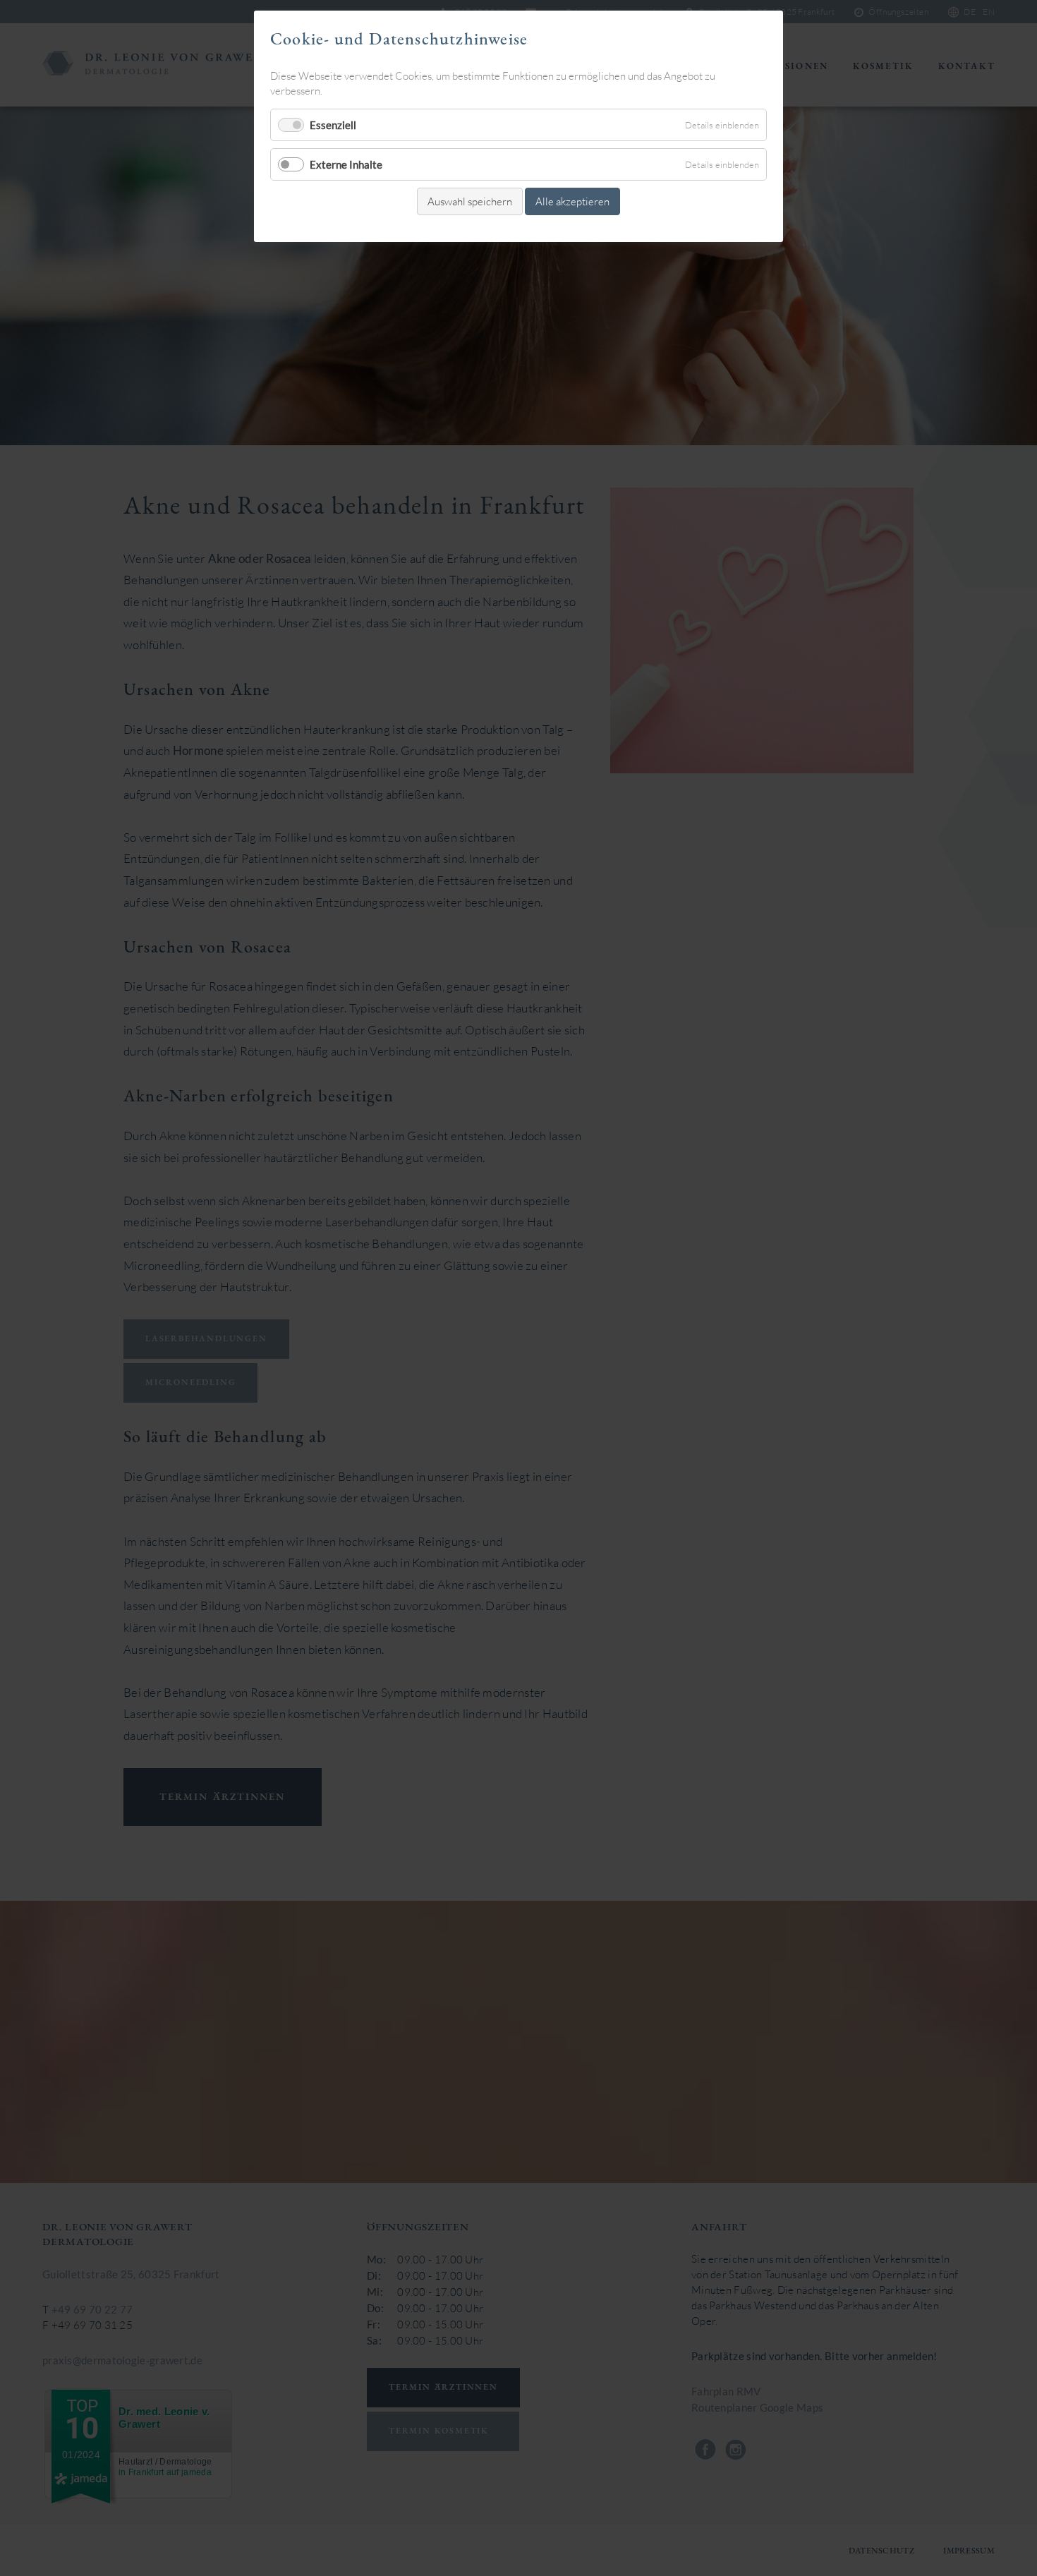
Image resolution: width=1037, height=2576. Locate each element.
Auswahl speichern (470, 201)
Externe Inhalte (346, 164)
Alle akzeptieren (572, 201)
